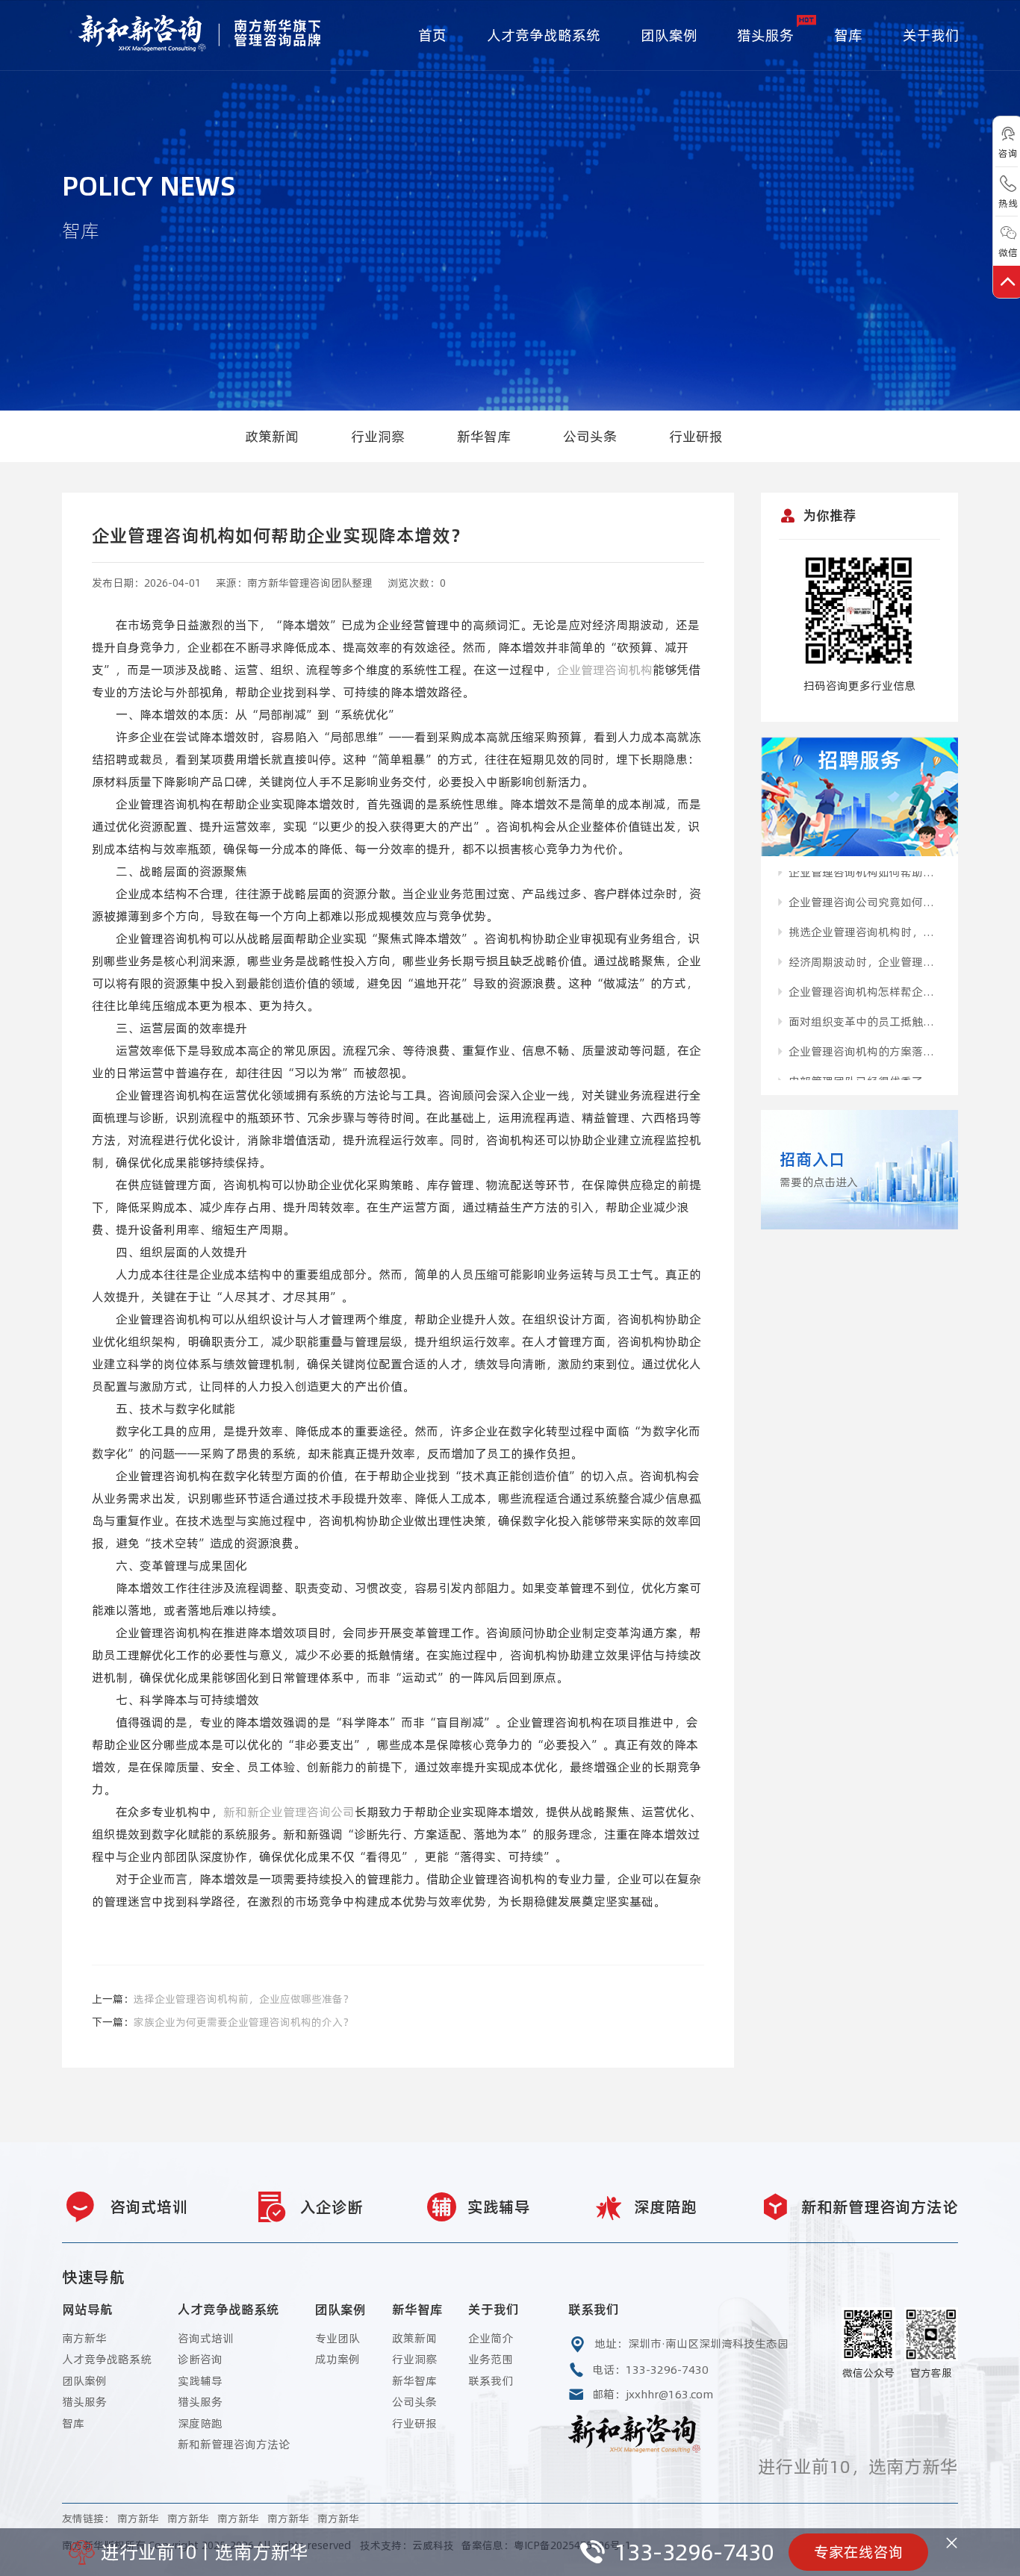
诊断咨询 (200, 2359)
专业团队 (338, 2338)
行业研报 (696, 436)
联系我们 (491, 2381)
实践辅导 (200, 2381)
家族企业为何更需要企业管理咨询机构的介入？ (243, 2022)
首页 (432, 35)
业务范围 (491, 2359)
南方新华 (84, 2338)
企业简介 (491, 2338)
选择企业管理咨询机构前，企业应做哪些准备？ (243, 1999)
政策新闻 (272, 436)
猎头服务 (765, 35)
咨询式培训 (206, 2338)
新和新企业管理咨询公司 (289, 1812)
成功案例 (338, 2359)
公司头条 (590, 436)
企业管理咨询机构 (605, 670)
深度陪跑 (200, 2423)
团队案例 (669, 35)
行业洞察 (378, 436)
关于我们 (931, 35)
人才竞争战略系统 (544, 35)
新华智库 (484, 436)
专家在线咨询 (859, 2552)
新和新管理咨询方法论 (234, 2444)
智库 (848, 35)
